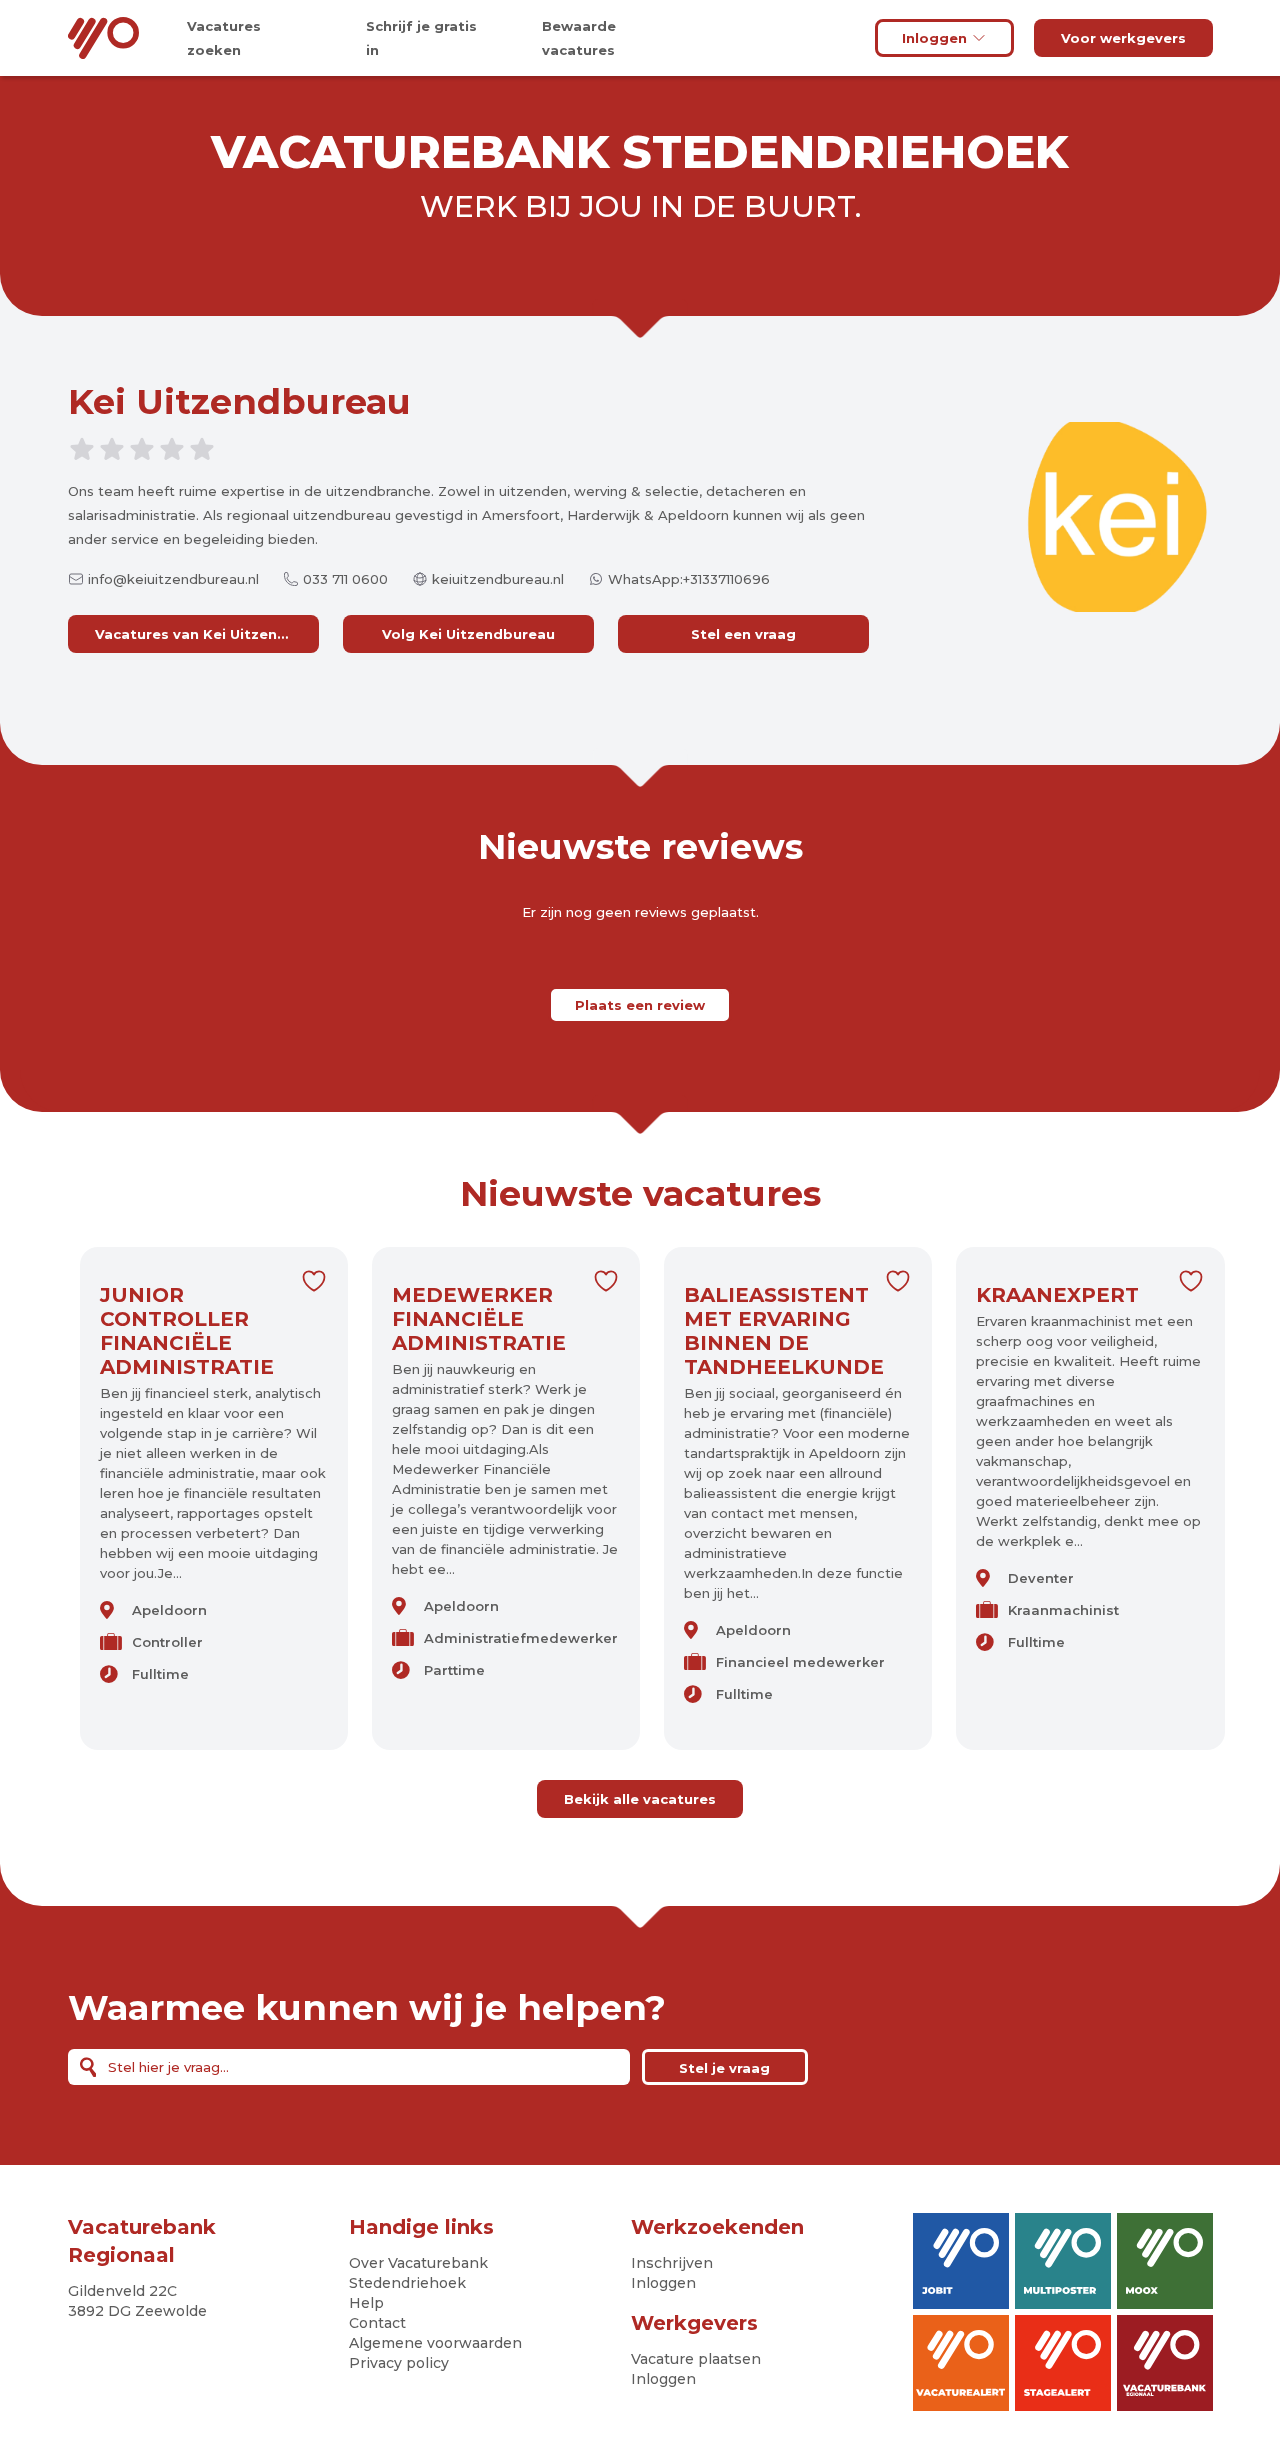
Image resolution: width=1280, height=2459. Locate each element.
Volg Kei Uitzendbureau (468, 634)
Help (366, 2303)
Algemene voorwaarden (435, 2343)
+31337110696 (726, 579)
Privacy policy (399, 2363)
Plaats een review (640, 1005)
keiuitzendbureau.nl (498, 579)
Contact (377, 2323)
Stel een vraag (743, 634)
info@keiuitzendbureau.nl (173, 579)
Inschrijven (672, 2263)
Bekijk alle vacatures (640, 1799)
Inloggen (934, 38)
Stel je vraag (724, 2068)
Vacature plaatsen (696, 2359)
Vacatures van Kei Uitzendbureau (207, 634)
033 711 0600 (345, 579)
